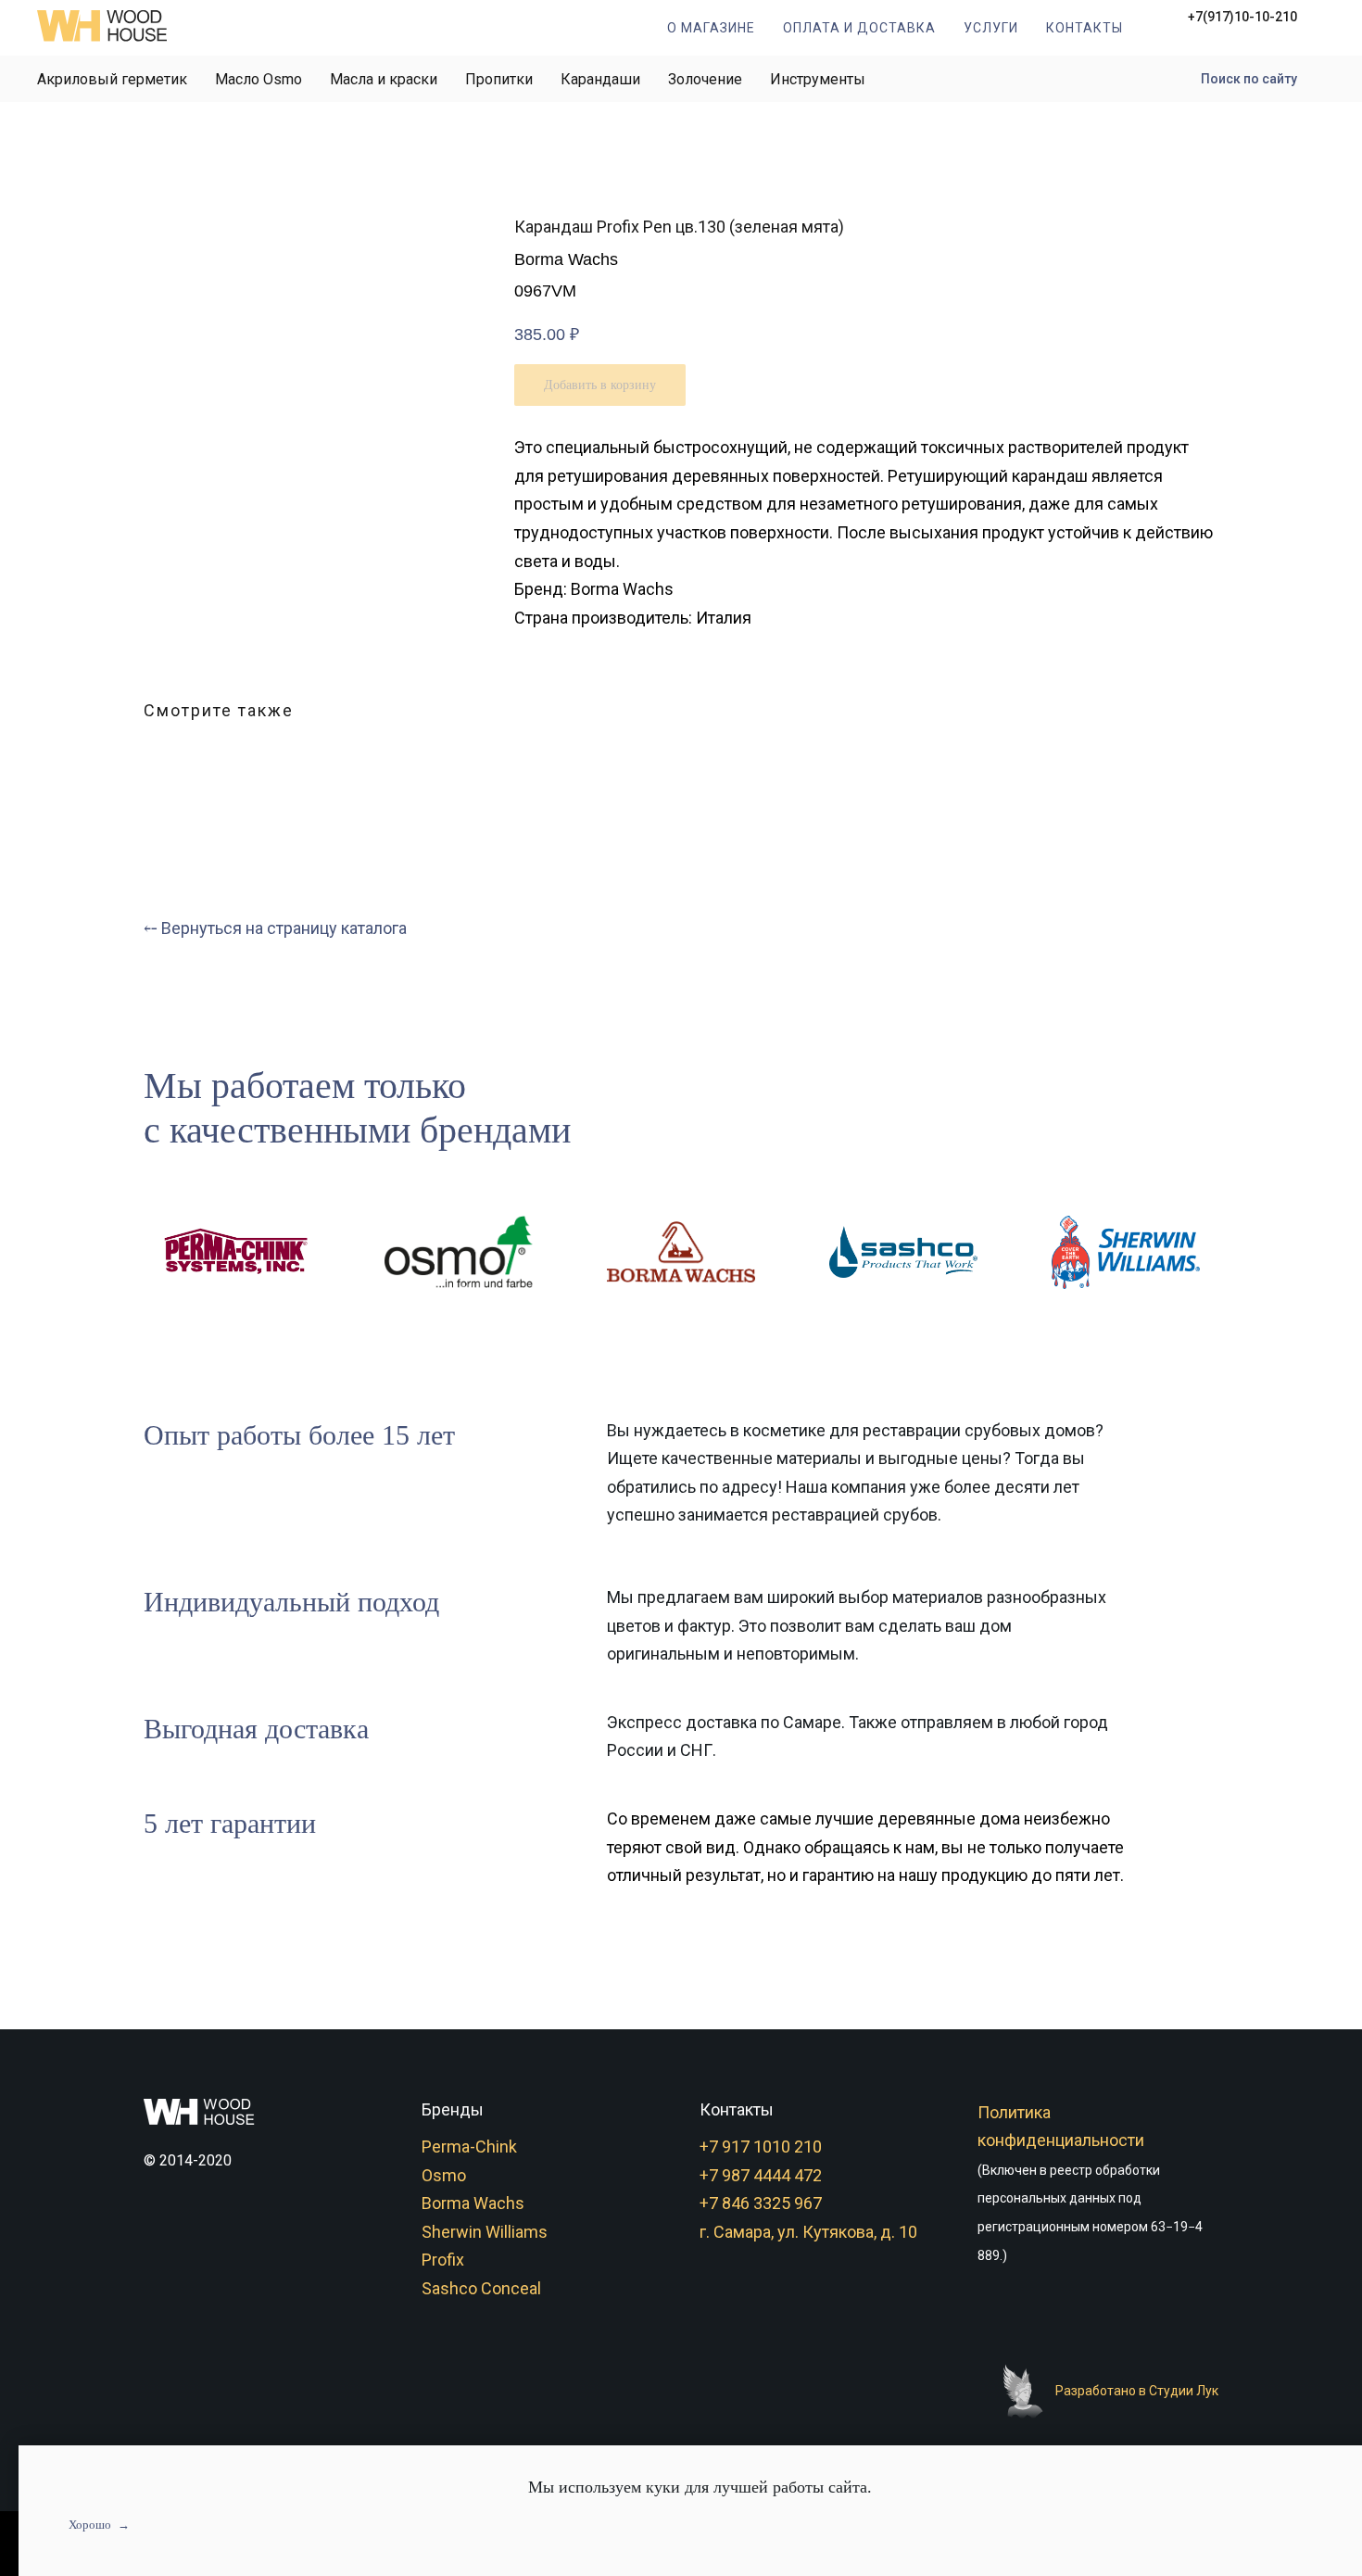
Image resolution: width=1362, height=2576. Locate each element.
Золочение (705, 79)
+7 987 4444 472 (761, 2175)
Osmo (444, 2175)
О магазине (711, 28)
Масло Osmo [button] (259, 79)
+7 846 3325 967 (761, 2203)
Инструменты (818, 79)
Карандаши (600, 79)
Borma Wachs (473, 2203)
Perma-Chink (469, 2147)
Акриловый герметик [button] (112, 79)
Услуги (991, 28)
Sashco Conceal (481, 2288)
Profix (443, 2260)
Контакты (1085, 28)
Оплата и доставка (859, 28)
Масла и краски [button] (384, 79)
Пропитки (499, 79)
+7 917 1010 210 (761, 2147)
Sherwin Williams (485, 2232)
